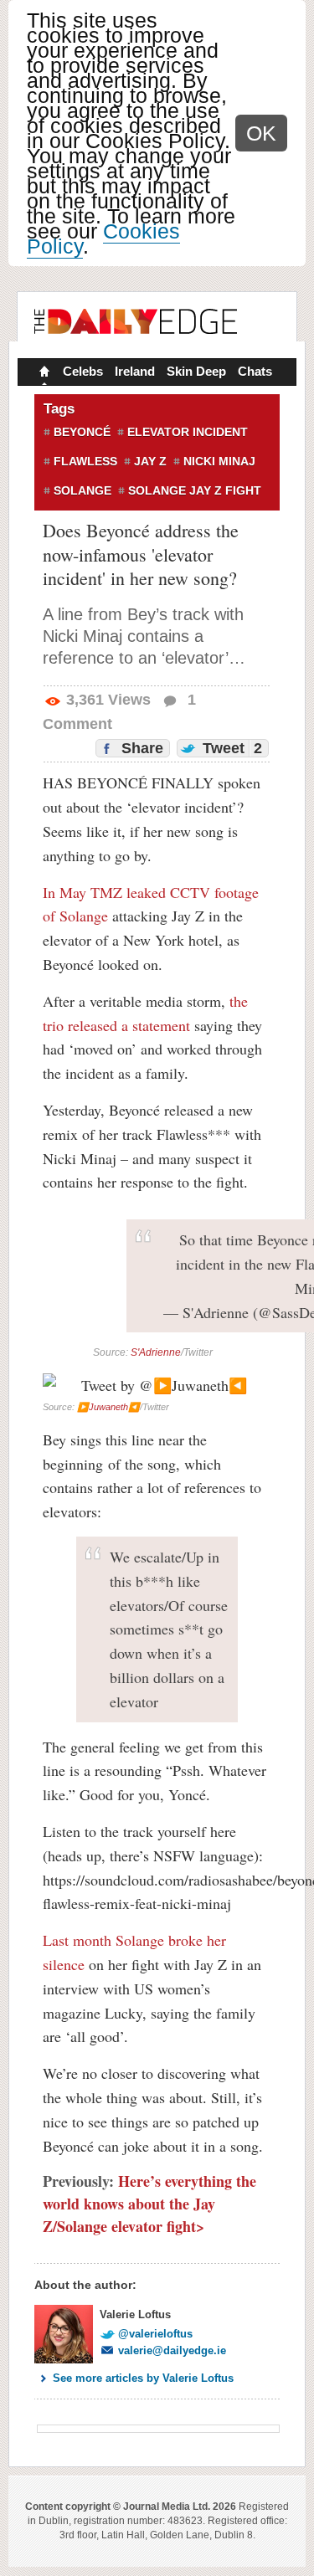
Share (140, 748)
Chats (255, 371)
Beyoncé (82, 432)
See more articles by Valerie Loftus (143, 2378)
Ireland (135, 371)
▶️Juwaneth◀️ (108, 1407)
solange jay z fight (195, 490)
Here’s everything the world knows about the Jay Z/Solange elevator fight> (149, 2204)
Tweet (230, 748)
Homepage (43, 373)
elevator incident (188, 432)
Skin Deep (196, 371)
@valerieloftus (155, 2334)
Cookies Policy (103, 239)
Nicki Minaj (219, 461)
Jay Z (150, 461)
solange (82, 490)
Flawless (85, 461)
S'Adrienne (156, 1352)
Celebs (83, 371)
